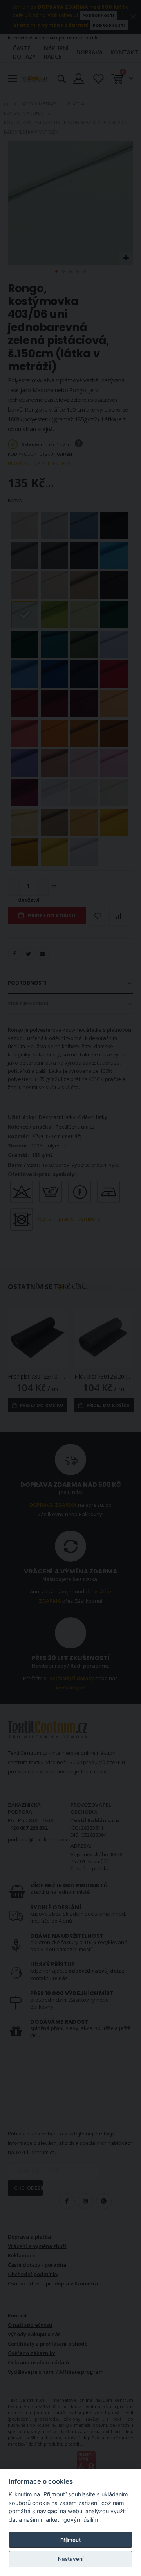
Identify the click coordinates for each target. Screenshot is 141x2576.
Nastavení (71, 2559)
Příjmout (70, 2540)
